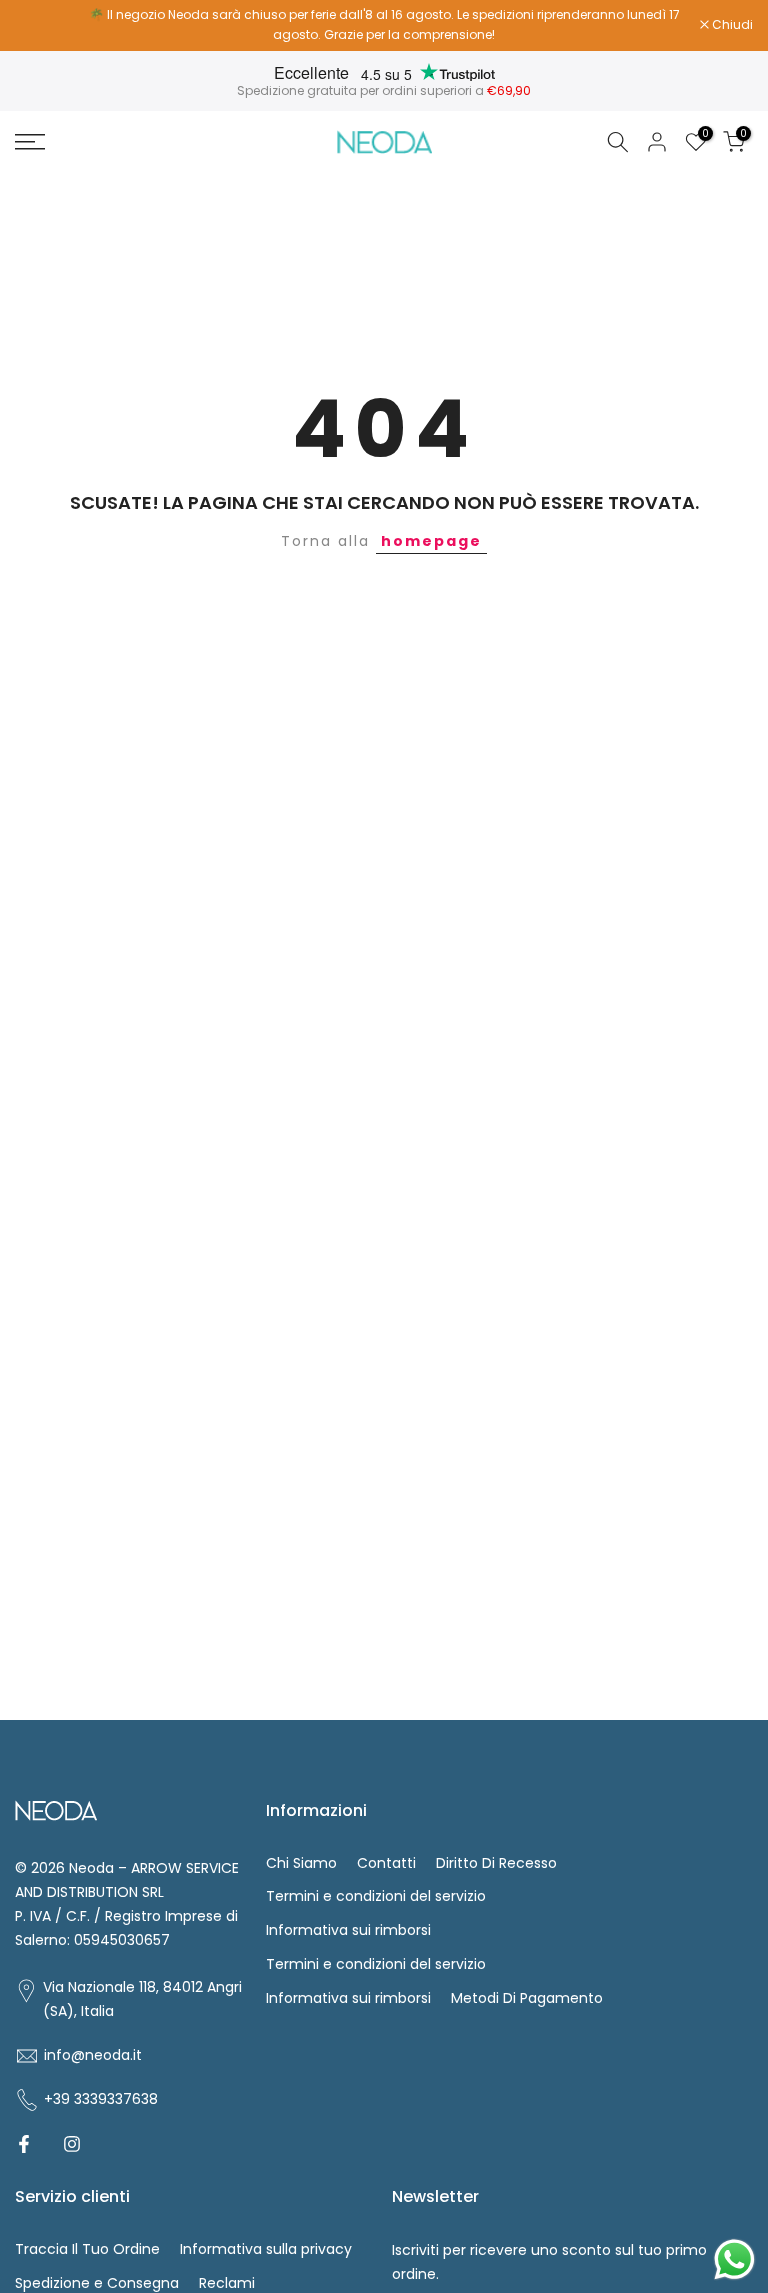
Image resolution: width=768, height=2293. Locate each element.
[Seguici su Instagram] (72, 2144)
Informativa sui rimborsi (348, 1930)
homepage (431, 541)
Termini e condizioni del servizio (376, 1896)
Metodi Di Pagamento (527, 1998)
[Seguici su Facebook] (24, 2144)
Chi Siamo (301, 1863)
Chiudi (46, 25)
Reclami (227, 2283)
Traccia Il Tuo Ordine (87, 2249)
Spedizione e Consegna (97, 2283)
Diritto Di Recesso (496, 1863)
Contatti (386, 1863)
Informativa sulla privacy (266, 2249)
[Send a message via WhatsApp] (734, 2259)
